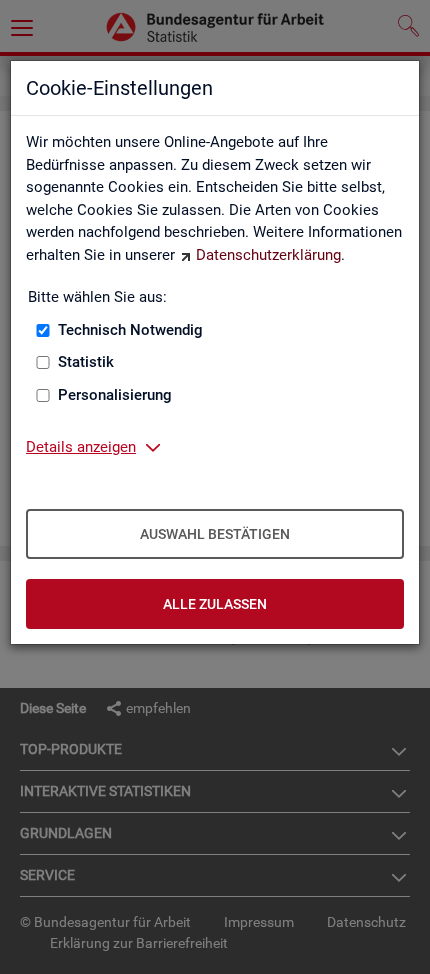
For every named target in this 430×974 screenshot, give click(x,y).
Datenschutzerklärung (268, 255)
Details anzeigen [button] (81, 447)
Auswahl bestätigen (215, 534)
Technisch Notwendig (130, 330)
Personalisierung (115, 395)
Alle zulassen (215, 604)
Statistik (86, 362)
